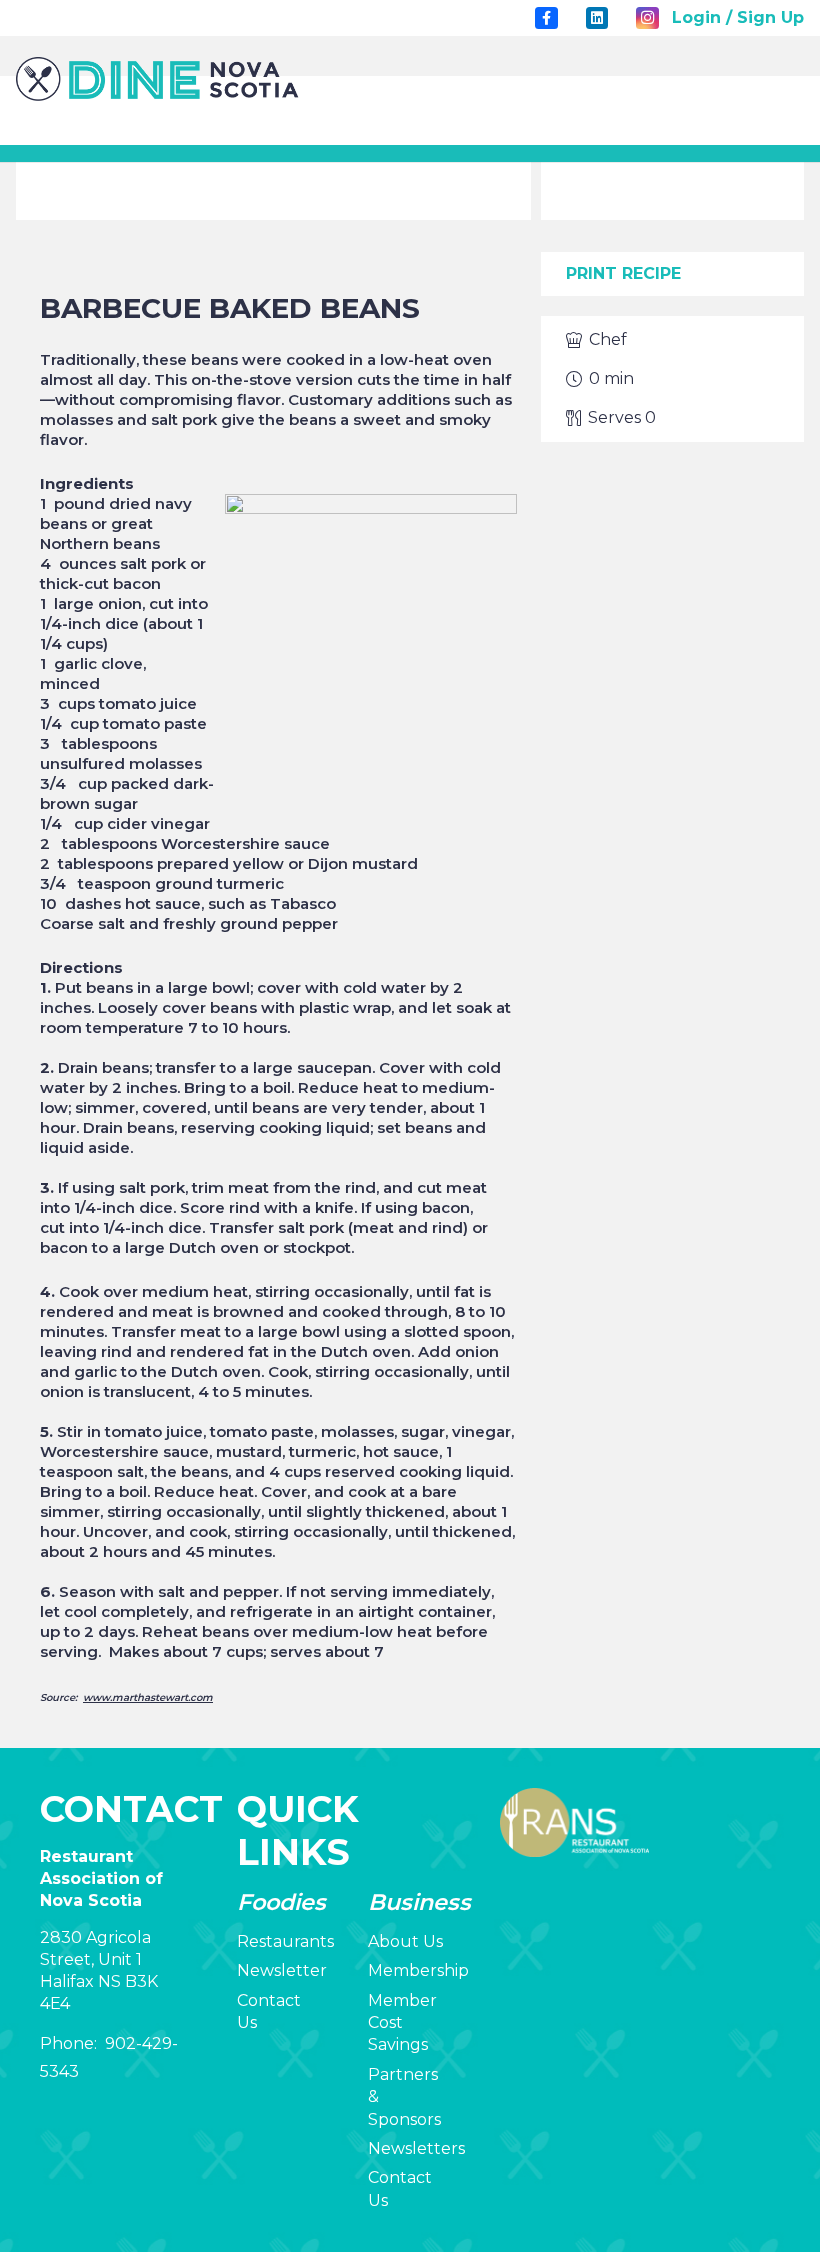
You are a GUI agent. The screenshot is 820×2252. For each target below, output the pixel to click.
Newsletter (282, 1970)
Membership (418, 1970)
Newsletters (416, 2148)
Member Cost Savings (402, 2023)
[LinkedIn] (597, 18)
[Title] (546, 18)
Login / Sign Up (738, 17)
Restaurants (285, 1941)
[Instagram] (647, 18)
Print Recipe (623, 273)
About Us (405, 1941)
